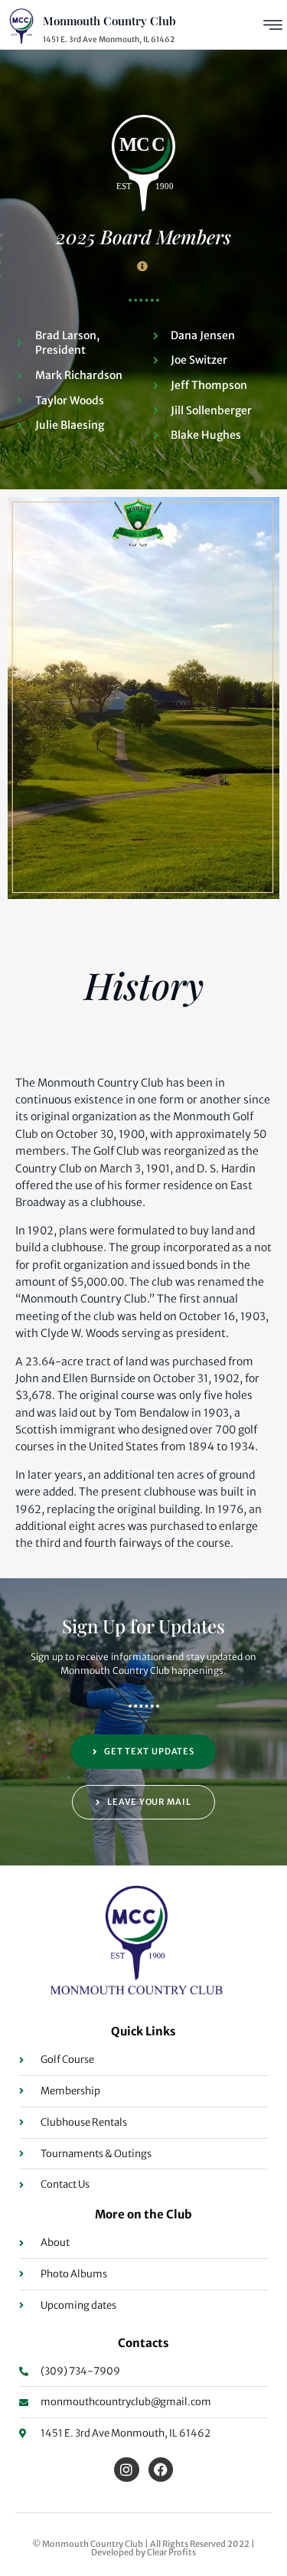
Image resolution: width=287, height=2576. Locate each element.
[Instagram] (126, 2470)
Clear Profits (171, 2552)
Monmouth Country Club (109, 21)
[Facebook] (161, 2470)
